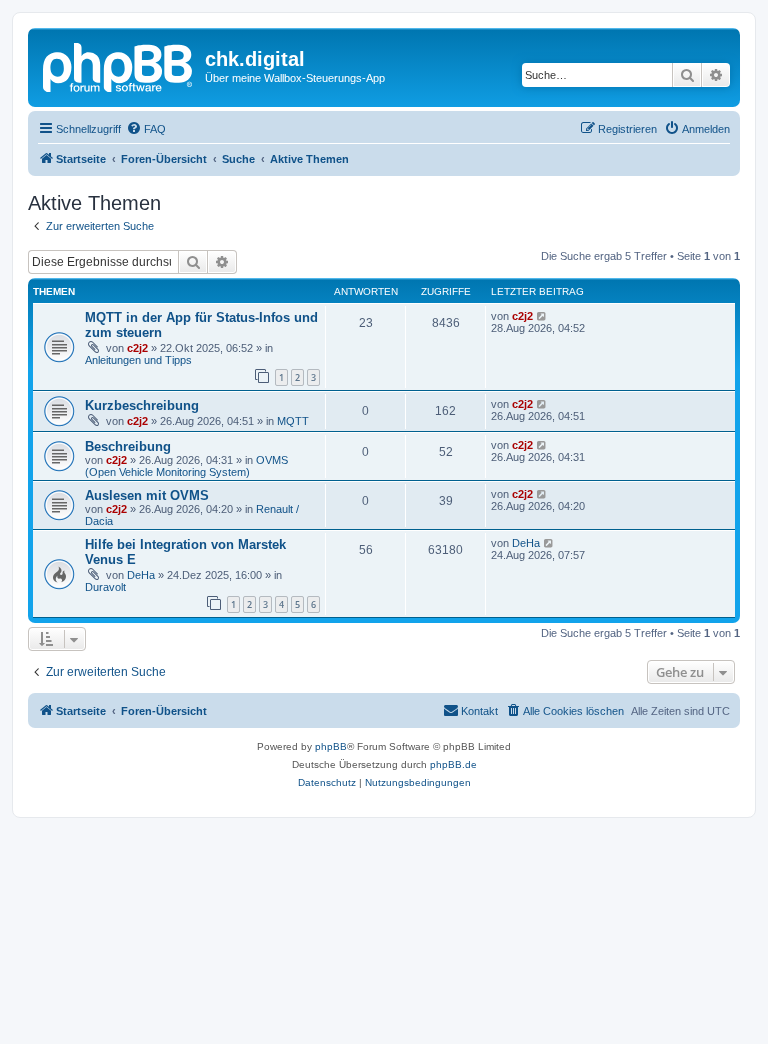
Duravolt (105, 587)
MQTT (293, 421)
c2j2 (137, 348)
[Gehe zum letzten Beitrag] (542, 316)
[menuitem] (146, 129)
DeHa (141, 575)
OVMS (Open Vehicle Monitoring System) (186, 466)
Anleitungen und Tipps (138, 360)
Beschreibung (128, 446)
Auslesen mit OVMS (147, 495)
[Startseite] (119, 65)
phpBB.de (453, 764)
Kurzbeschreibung (142, 405)
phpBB (331, 746)
